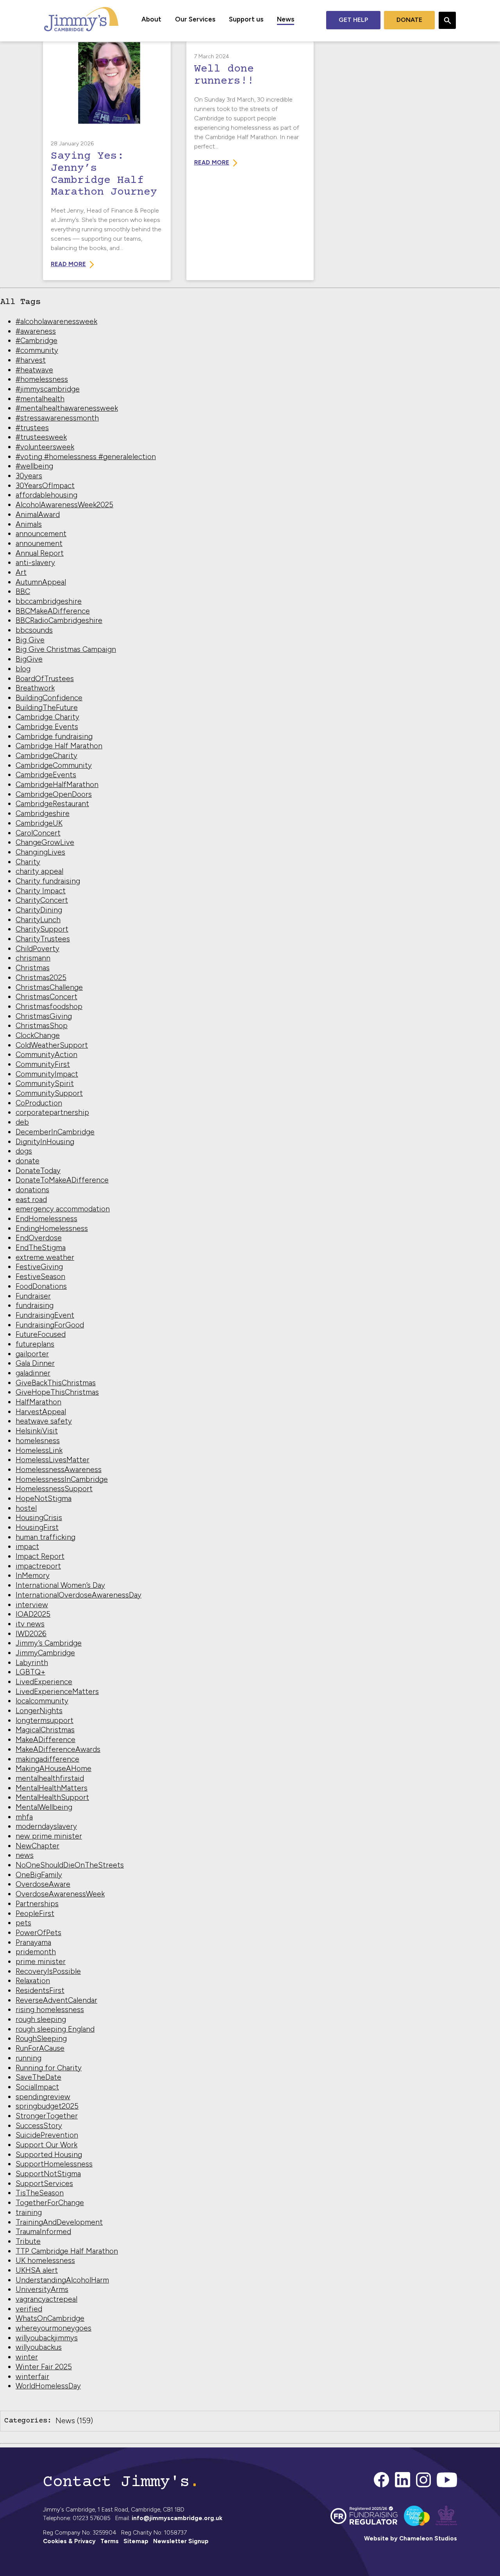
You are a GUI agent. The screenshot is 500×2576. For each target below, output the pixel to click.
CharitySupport (42, 929)
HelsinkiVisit (37, 1431)
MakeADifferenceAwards (58, 1749)
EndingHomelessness (52, 1228)
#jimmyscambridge (48, 389)
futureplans (35, 1344)
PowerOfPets (38, 1933)
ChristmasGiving (44, 1016)
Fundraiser (33, 1296)
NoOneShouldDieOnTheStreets (70, 1865)
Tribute (28, 2241)
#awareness (36, 331)
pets (23, 1923)
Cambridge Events (47, 727)
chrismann (33, 958)
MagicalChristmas (45, 1730)
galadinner (33, 1373)
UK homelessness (45, 2260)
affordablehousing (46, 495)
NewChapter (37, 1846)
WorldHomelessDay (48, 2386)
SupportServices (44, 2183)
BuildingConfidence (49, 698)
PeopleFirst (35, 1913)
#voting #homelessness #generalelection (86, 457)
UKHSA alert (37, 2270)
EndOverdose (39, 1238)
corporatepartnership (52, 1112)
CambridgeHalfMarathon (57, 784)
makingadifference (47, 1759)
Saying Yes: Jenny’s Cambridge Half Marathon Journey (104, 174)
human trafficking (46, 1537)
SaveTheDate (38, 2077)
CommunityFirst (43, 1064)
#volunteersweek (45, 447)
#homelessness (42, 379)
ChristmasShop (42, 1026)
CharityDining (39, 910)
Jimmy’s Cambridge (49, 1643)
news (25, 1855)
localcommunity (42, 1701)
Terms (110, 2541)
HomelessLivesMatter (53, 1460)
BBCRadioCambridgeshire (59, 620)
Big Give (30, 640)
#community (37, 350)
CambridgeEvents (46, 775)
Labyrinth (32, 1663)
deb (22, 1122)
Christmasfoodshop (49, 1006)
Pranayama (33, 1942)
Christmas (33, 968)
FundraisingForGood (50, 1325)
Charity (28, 862)
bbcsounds (34, 630)
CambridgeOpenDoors (54, 794)
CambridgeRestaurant (52, 804)
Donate (409, 20)
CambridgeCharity (46, 756)
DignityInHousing (45, 1142)
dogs (24, 1151)
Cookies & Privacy (69, 2541)
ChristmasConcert (46, 997)
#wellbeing (34, 466)
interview (32, 1605)
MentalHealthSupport (52, 1797)
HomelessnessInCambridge (62, 1479)
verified (29, 2309)
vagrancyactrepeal (46, 2299)
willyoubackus (39, 2347)
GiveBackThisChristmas (56, 1383)
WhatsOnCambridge (50, 2318)
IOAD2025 (33, 1614)
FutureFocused (41, 1334)
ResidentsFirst (40, 1990)
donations (32, 1190)
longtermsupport (45, 1720)
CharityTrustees (43, 939)
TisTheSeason (40, 2193)
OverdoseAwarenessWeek (60, 1894)
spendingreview (43, 2097)
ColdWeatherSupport (52, 1045)
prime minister (41, 1962)
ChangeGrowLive (45, 842)
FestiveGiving (39, 1267)
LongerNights (39, 1711)
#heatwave (34, 370)
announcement (41, 534)
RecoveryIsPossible (48, 1971)
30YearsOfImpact (45, 486)
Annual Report (40, 553)
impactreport (38, 1566)
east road (31, 1199)
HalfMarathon (38, 1402)
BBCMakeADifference (53, 611)
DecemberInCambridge (55, 1132)
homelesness (38, 1441)
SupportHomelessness (54, 2164)
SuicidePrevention (47, 2135)
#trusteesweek (41, 437)
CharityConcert (42, 900)
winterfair (32, 2377)
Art (21, 572)
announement (39, 543)
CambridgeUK (39, 823)
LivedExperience (44, 1682)
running (29, 2058)
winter (27, 2357)
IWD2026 (31, 1634)
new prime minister (49, 1836)
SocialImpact (37, 2087)
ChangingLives (40, 852)
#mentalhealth (40, 399)
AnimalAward (38, 514)
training (29, 2212)
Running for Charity (49, 2068)
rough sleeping (41, 2019)
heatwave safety (44, 1421)
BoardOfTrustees (45, 679)
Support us (246, 19)
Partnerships (37, 1904)
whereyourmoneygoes (54, 2328)
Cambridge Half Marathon (59, 746)
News (286, 19)
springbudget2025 (47, 2106)
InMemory (33, 1575)
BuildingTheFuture (47, 708)
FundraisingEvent (45, 1315)
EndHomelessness (46, 1219)
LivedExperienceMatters (57, 1691)
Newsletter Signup (181, 2541)
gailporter (32, 1354)
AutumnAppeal (41, 582)
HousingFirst (37, 1527)
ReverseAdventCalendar (56, 2000)
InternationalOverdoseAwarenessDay (79, 1595)
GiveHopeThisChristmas (57, 1392)
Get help (353, 20)
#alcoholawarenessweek (56, 321)
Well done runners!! (224, 75)
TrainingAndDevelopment (59, 2222)
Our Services (195, 19)
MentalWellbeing (44, 1807)
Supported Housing (49, 2155)
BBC (23, 591)
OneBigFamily (39, 1875)
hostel (26, 1508)
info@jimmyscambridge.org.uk (177, 2518)
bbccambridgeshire (49, 601)
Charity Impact (41, 891)
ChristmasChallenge (49, 987)
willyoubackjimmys (47, 2338)
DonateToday (38, 1171)
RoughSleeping (41, 2038)
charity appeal (39, 871)
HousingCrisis (39, 1518)
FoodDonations (41, 1286)
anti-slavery (35, 563)
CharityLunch (38, 920)
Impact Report (40, 1556)
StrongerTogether (47, 2116)
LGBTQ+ (30, 1672)
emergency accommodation (63, 1209)
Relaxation (33, 1981)
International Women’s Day (60, 1585)
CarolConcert (38, 833)
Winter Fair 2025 (44, 2367)
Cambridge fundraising (54, 736)
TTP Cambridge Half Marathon (67, 2251)
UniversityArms (42, 2289)
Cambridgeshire (43, 813)
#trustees (32, 428)
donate (28, 1161)
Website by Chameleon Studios (411, 2538)
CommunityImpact (47, 1074)
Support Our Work (46, 2145)
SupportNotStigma (48, 2174)
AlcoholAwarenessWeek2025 (64, 505)
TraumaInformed (43, 2232)
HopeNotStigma (44, 1498)
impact (27, 1546)
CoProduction (39, 1103)
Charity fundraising (48, 881)
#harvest (31, 360)
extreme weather (45, 1257)
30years (29, 476)
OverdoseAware (43, 1884)
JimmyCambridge (45, 1653)
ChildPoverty (37, 949)
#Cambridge (37, 341)
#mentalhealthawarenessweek (67, 408)
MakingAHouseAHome (54, 1768)
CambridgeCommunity (54, 765)
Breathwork (35, 688)
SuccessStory (39, 2126)
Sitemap (136, 2541)
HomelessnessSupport (54, 1489)
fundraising (35, 1305)
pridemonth (36, 1952)
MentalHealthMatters (52, 1788)
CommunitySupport (49, 1093)
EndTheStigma (41, 1248)
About (151, 19)
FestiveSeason (40, 1276)
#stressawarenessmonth (57, 418)
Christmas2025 (41, 978)
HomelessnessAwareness (59, 1470)
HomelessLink (39, 1450)
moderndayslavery (46, 1826)
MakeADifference (46, 1740)
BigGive (29, 659)
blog (23, 669)
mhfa (24, 1817)
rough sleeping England (55, 2029)
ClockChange (38, 1035)
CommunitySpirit (45, 1083)
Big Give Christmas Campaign (66, 649)
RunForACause (40, 2048)
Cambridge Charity (47, 717)
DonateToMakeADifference (62, 1180)
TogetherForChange (50, 2203)
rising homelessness (50, 2010)
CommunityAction (46, 1055)
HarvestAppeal (41, 1412)
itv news (30, 1624)
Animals (29, 524)
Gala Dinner (35, 1363)
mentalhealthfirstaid (50, 1778)
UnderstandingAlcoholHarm (62, 2280)
